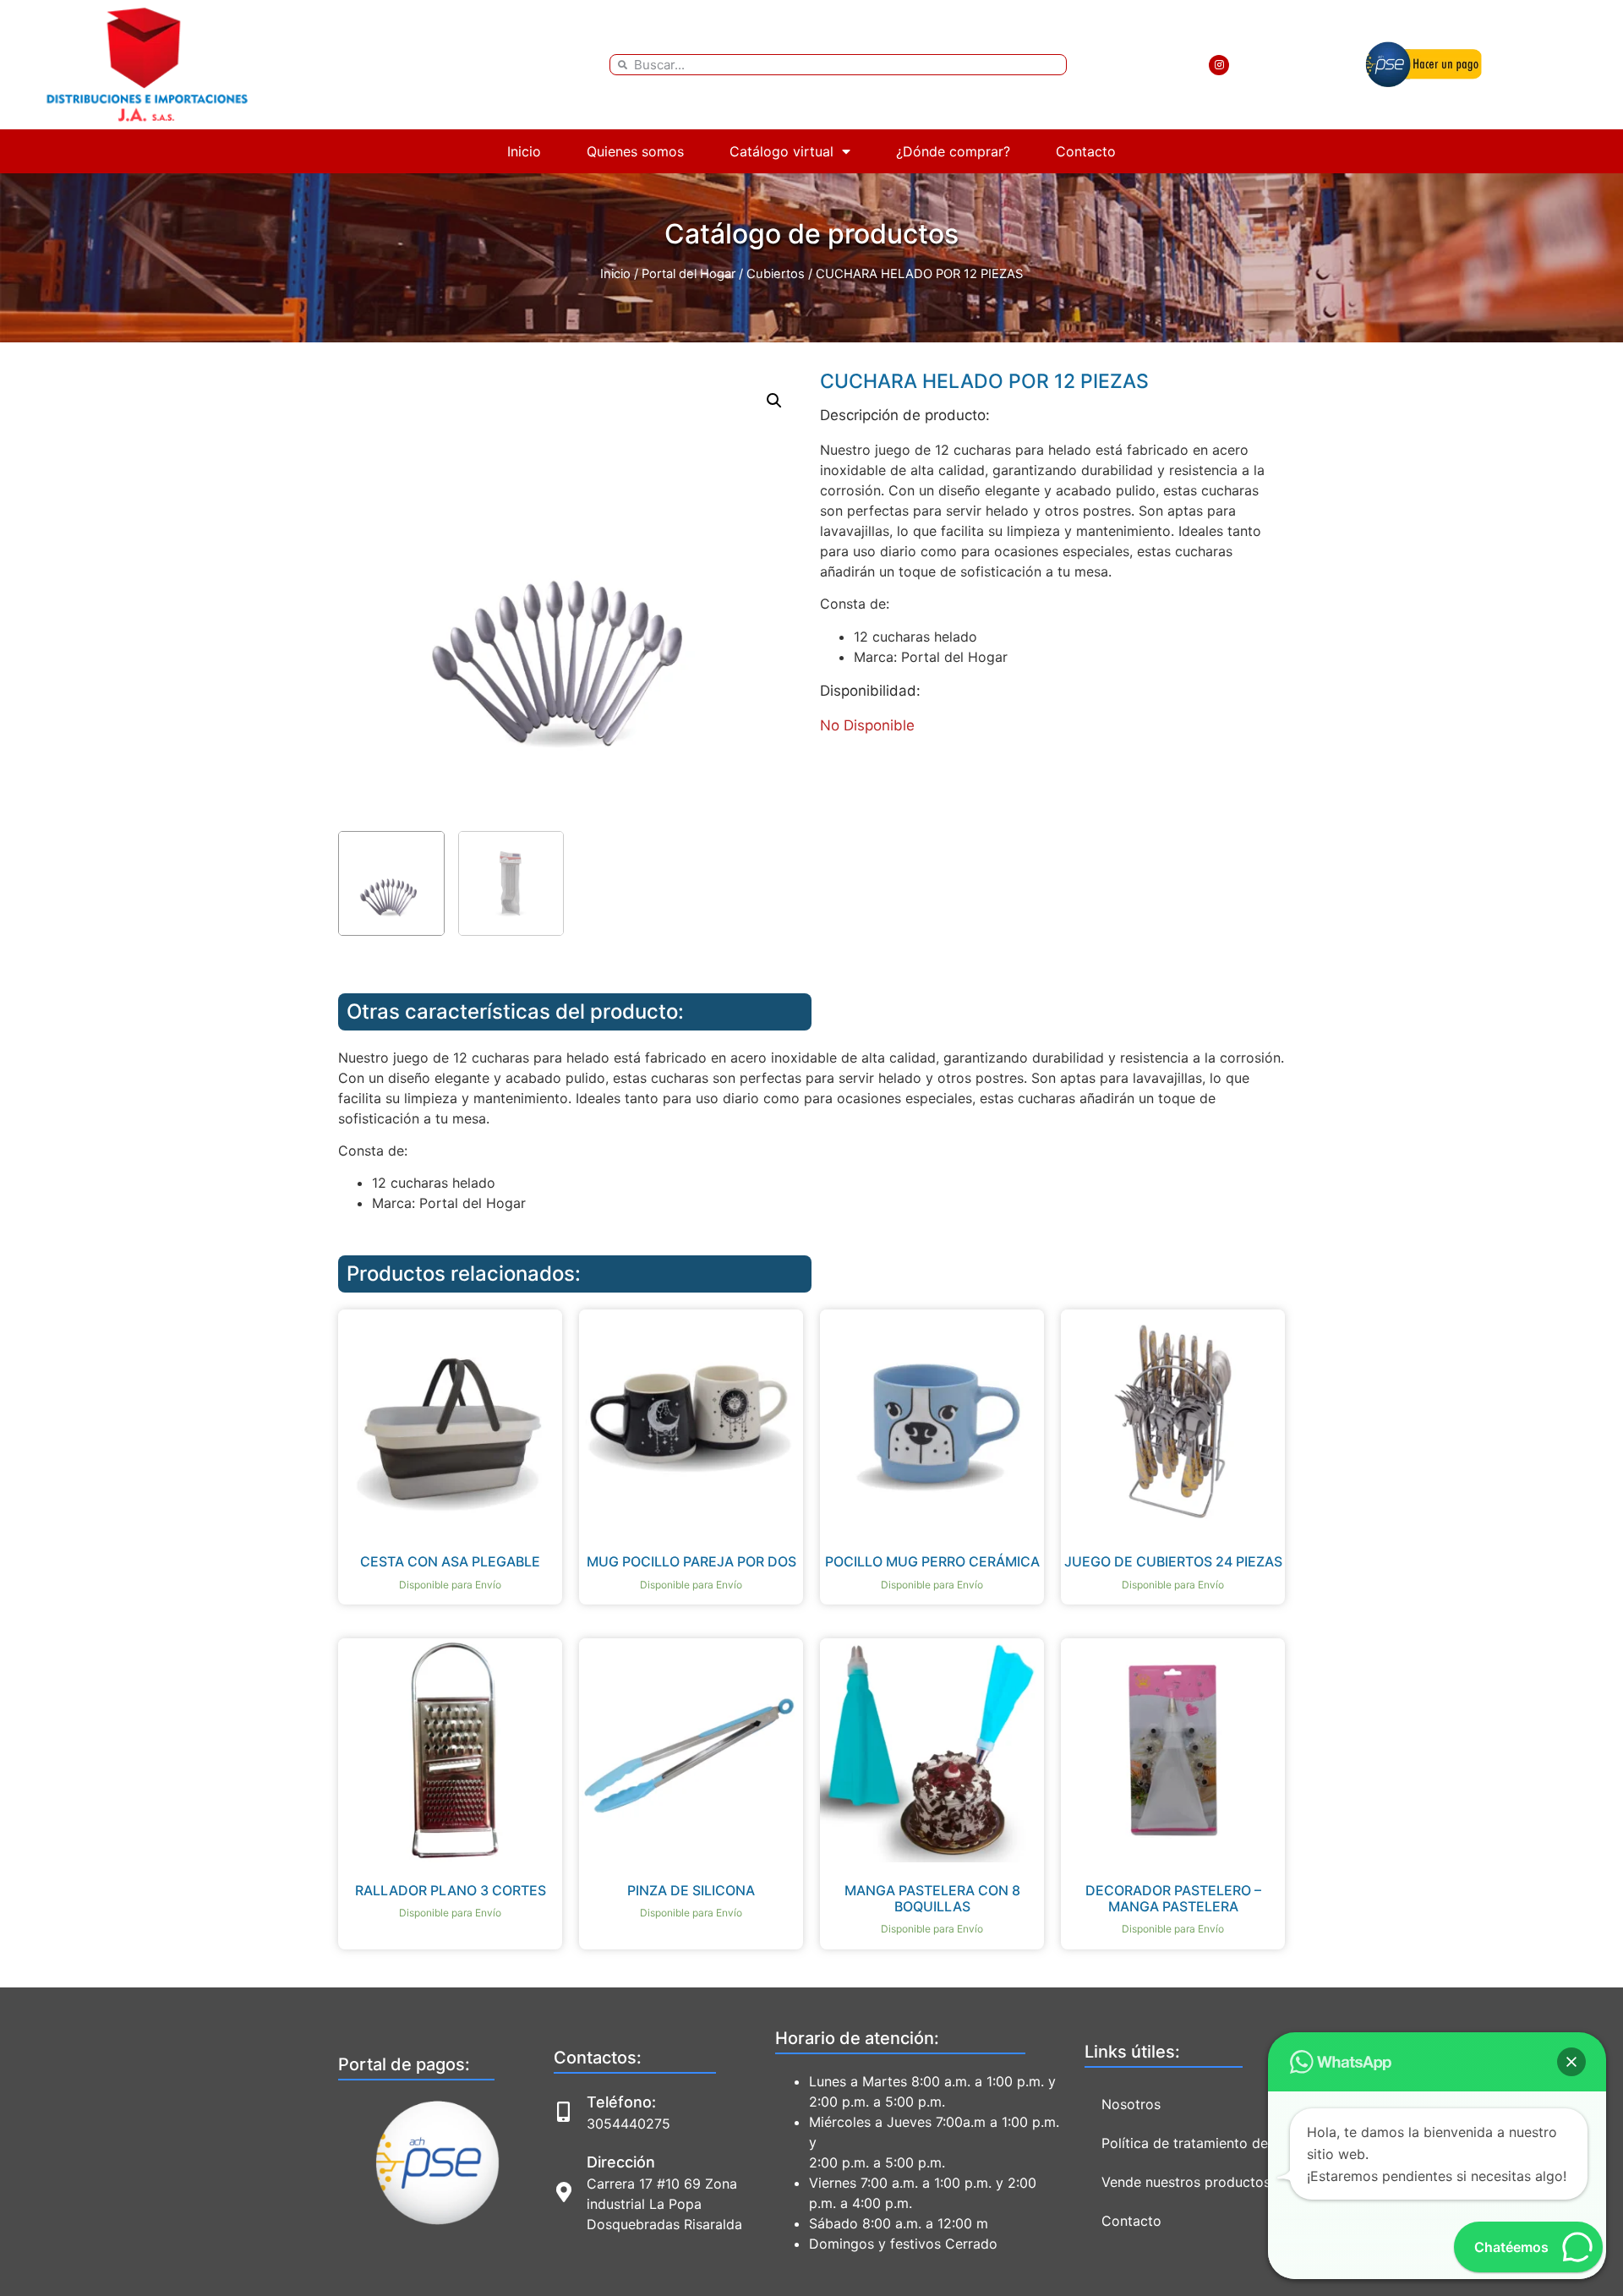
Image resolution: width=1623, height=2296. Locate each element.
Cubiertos (776, 274)
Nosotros (1131, 2104)
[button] (774, 401)
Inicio (524, 151)
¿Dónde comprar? (953, 151)
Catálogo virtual (781, 151)
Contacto (1086, 151)
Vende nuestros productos (1186, 2182)
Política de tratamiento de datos (1205, 2143)
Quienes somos (635, 151)
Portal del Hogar (689, 274)
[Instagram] (1219, 65)
